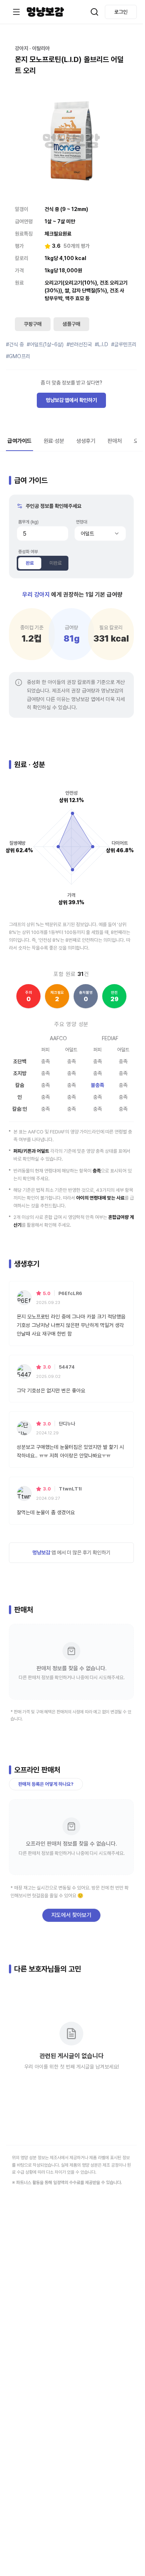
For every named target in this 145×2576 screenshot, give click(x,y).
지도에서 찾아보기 (71, 1915)
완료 (30, 563)
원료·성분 (54, 441)
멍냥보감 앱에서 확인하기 (71, 400)
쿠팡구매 (33, 324)
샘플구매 (71, 324)
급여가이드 (20, 441)
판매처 (115, 441)
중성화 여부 (28, 552)
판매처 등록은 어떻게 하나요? (46, 1784)
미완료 (56, 563)
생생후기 (86, 441)
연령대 (81, 522)
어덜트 (87, 533)
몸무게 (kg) (28, 522)
